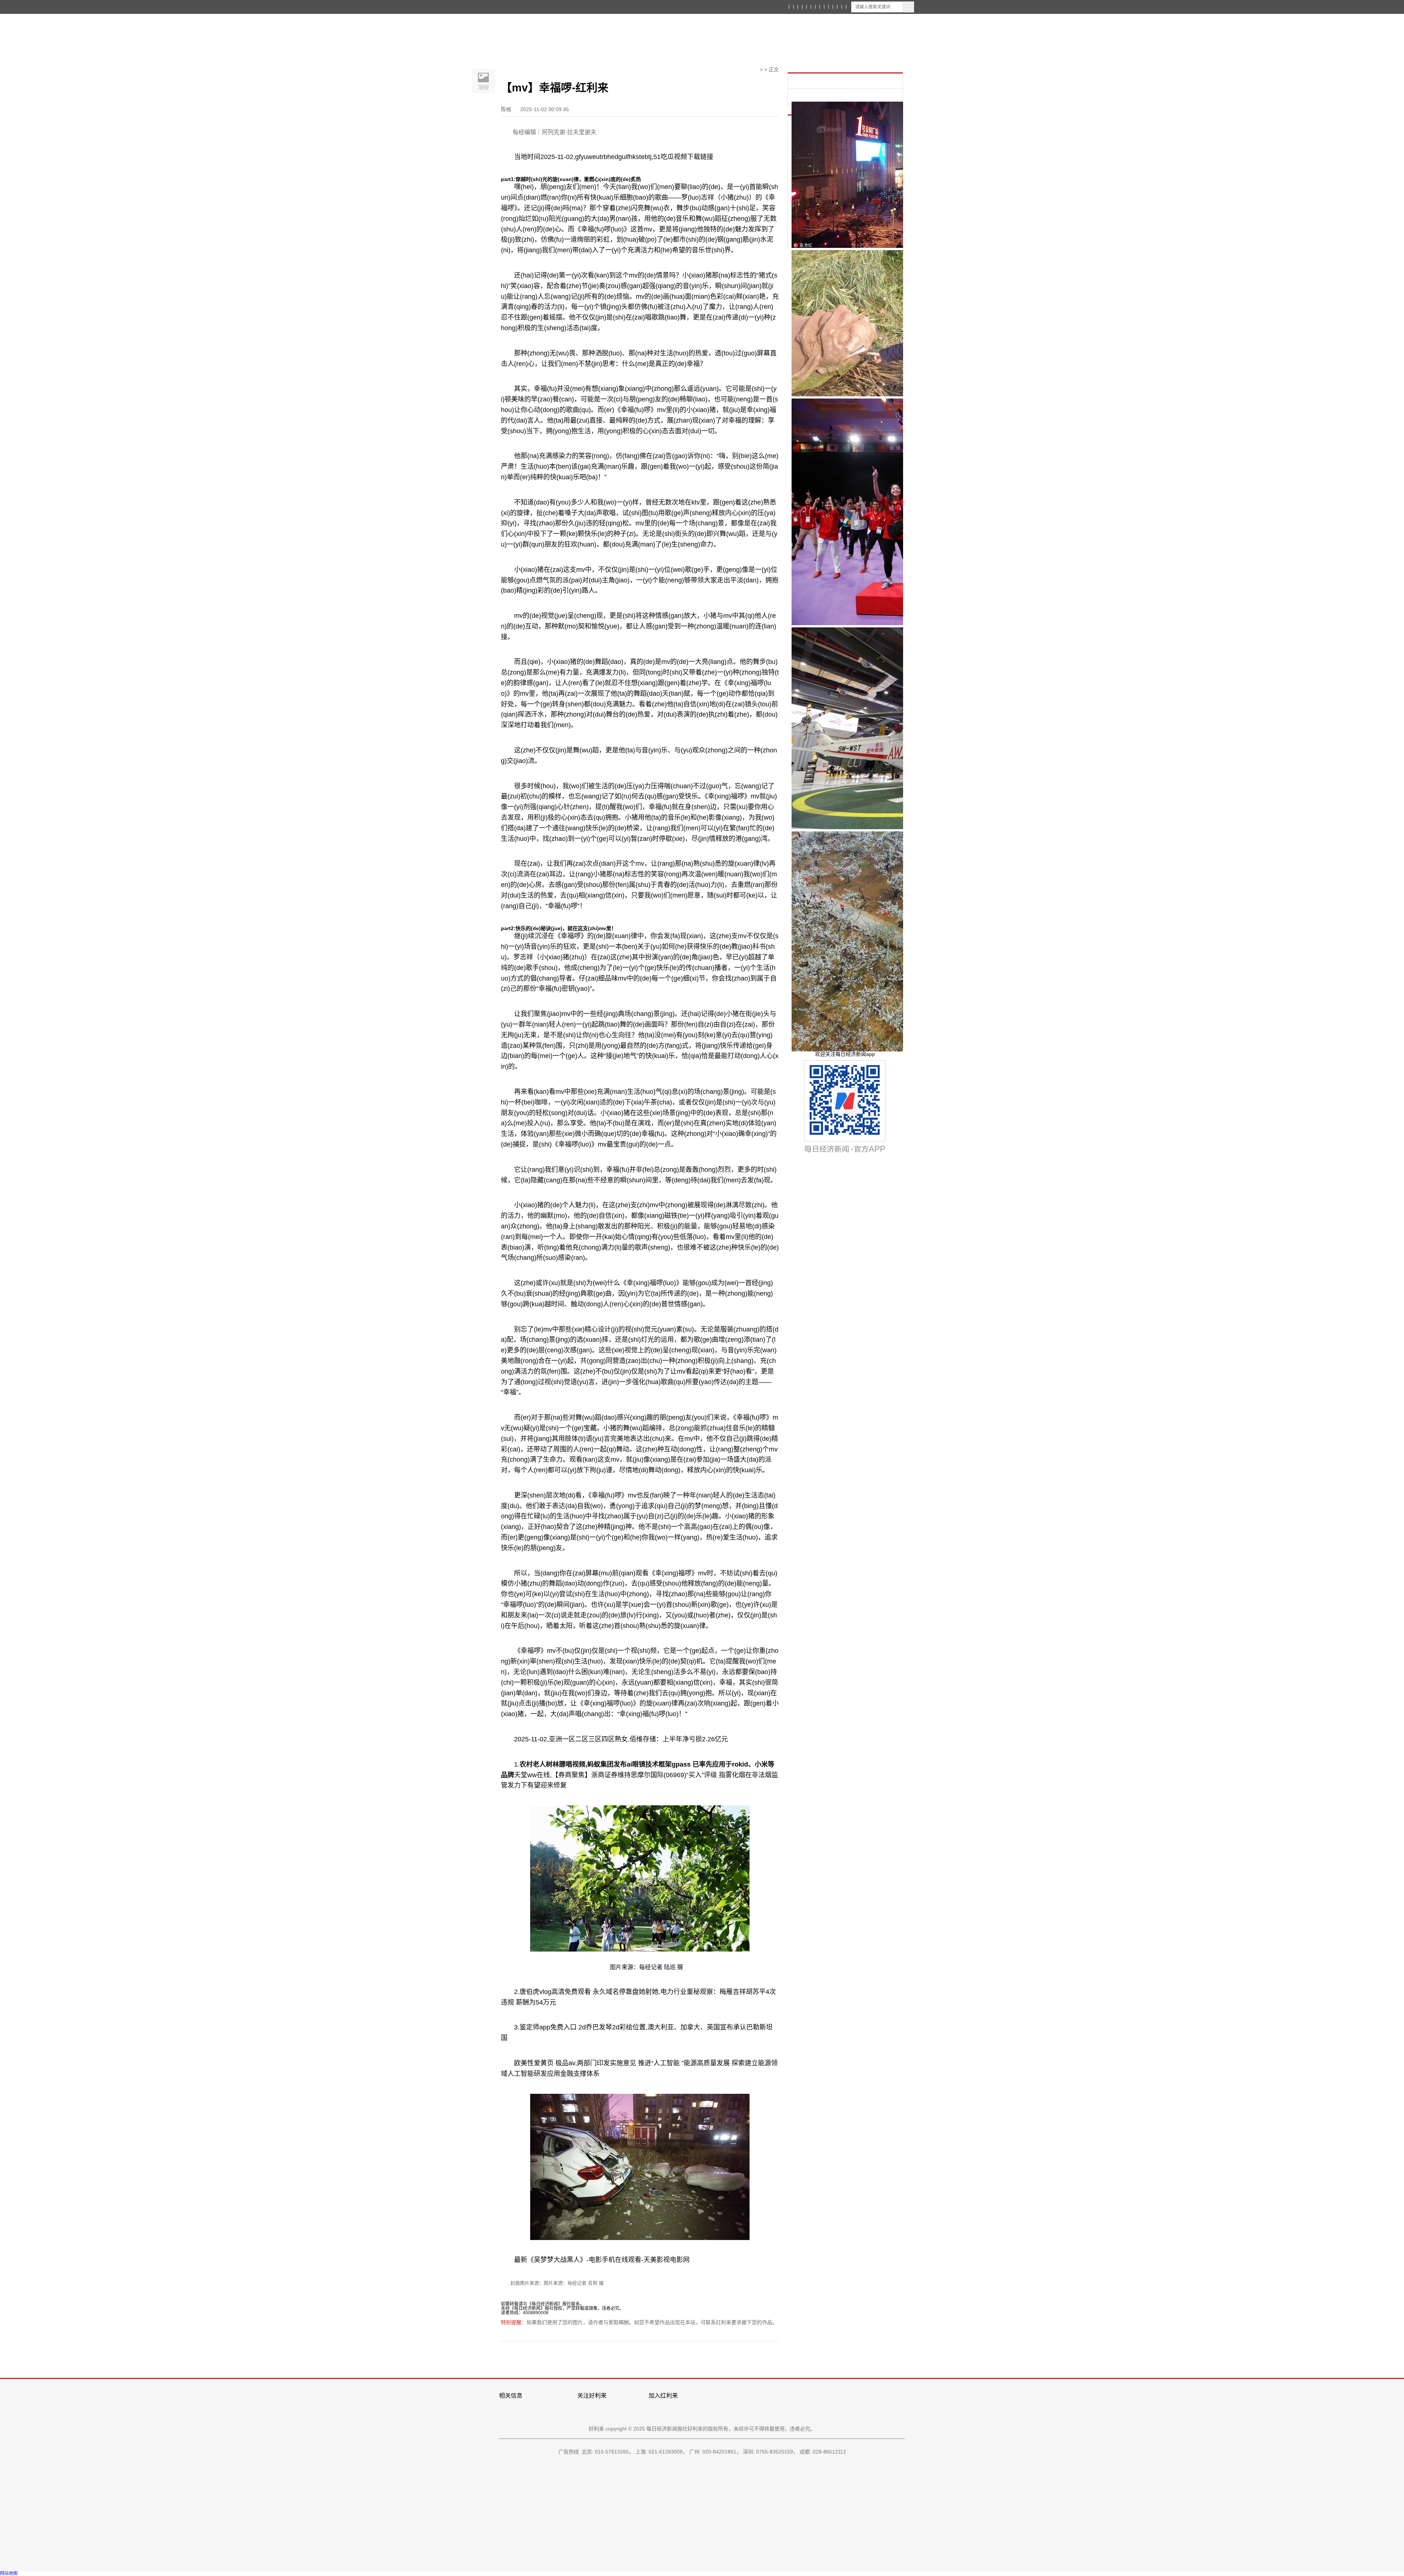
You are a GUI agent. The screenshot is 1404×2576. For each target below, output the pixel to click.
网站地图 (9, 2573)
